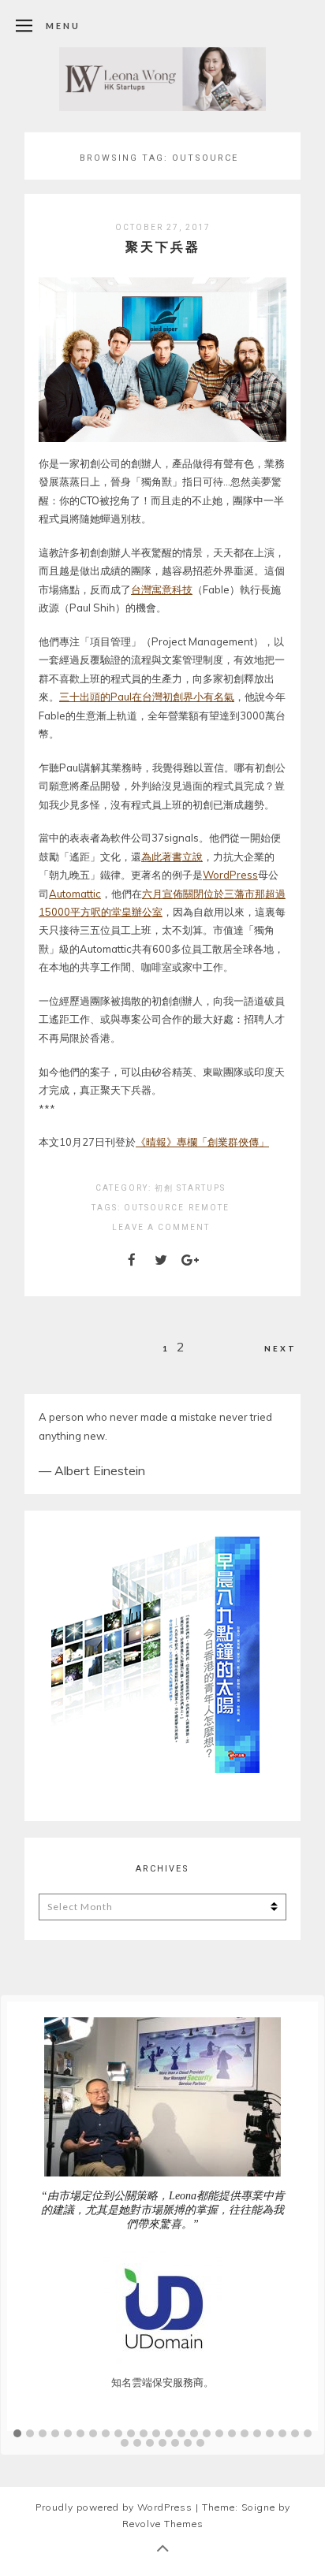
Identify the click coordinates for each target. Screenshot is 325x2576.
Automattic (75, 894)
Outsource (154, 1208)
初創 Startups (190, 1188)
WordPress (230, 875)
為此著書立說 (172, 857)
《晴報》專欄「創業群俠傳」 (202, 1142)
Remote (209, 1208)
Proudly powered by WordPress (114, 2546)
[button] (17, 2474)
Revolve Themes (163, 2563)
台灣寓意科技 (162, 589)
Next (280, 1348)
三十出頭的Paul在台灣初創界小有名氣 (147, 697)
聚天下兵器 (163, 246)
